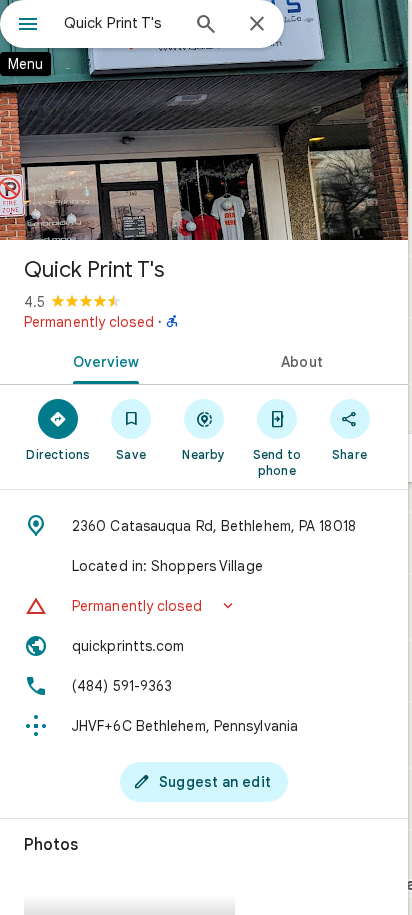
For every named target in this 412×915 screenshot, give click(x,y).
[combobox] (121, 23)
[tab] (102, 360)
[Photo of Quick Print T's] (204, 120)
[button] (204, 606)
